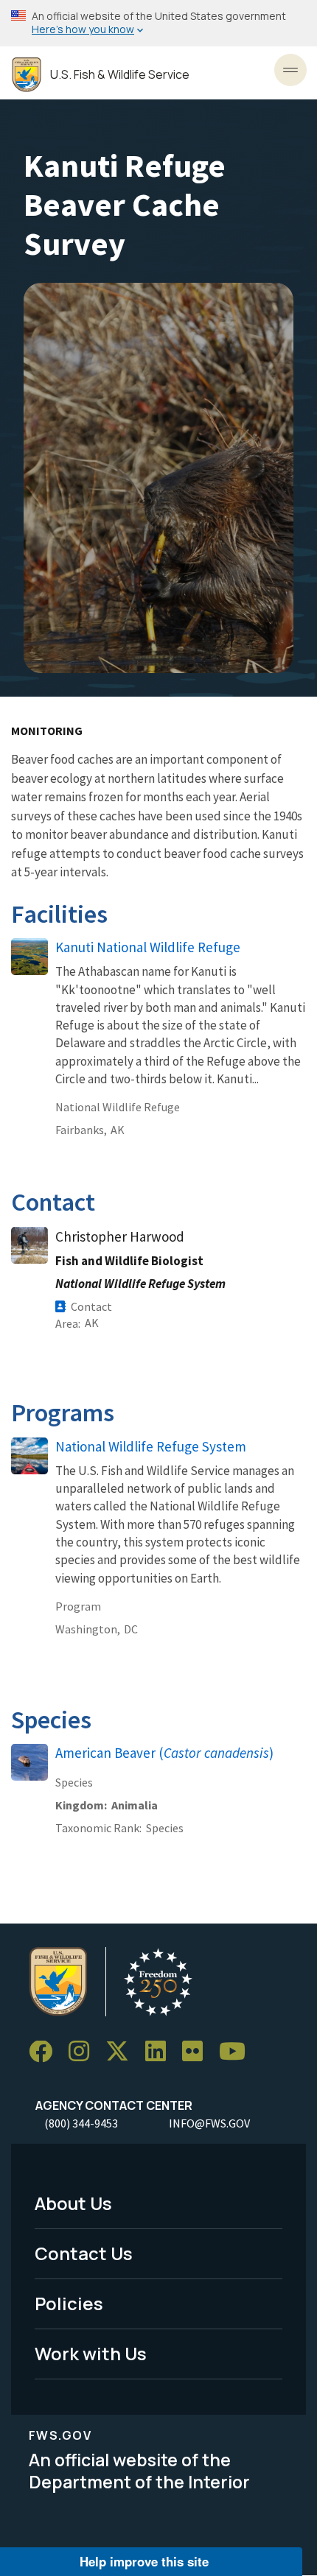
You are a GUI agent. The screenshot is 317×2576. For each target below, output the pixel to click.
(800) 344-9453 (81, 2123)
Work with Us (91, 2353)
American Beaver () (164, 1753)
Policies (69, 2303)
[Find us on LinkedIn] (161, 2052)
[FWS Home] (27, 75)
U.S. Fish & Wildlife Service (120, 75)
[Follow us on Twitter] (122, 2052)
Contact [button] (91, 1306)
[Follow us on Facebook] (46, 2052)
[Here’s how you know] (158, 23)
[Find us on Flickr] (198, 2052)
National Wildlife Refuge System (151, 1446)
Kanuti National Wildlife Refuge (148, 947)
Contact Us (84, 2253)
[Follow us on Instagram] (84, 2052)
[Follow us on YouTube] (237, 2052)
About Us (73, 2203)
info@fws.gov (209, 2123)
